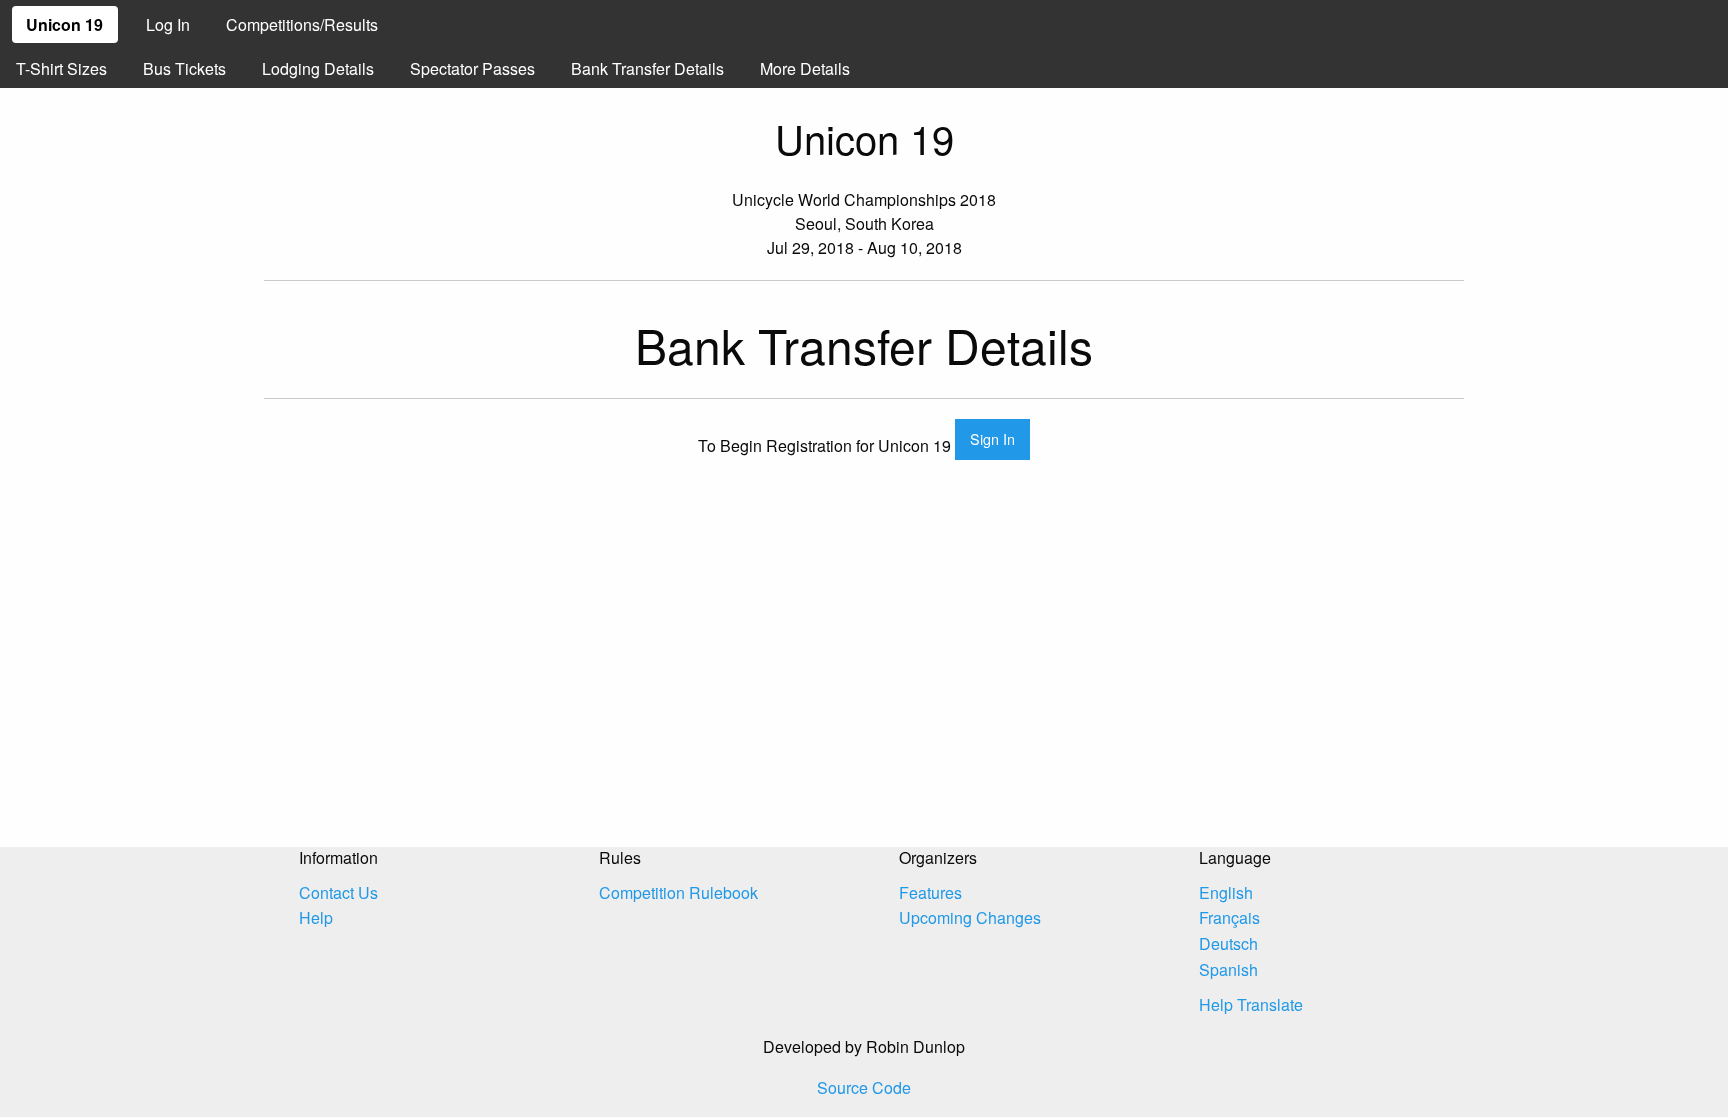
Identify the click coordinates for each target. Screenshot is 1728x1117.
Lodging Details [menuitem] (318, 68)
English (1226, 892)
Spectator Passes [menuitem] (472, 68)
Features (930, 892)
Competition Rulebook (678, 892)
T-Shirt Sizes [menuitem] (61, 68)
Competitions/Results (302, 24)
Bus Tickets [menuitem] (184, 68)
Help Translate (1251, 1004)
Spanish (1228, 969)
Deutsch (1228, 943)
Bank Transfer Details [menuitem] (647, 68)
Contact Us (338, 892)
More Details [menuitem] (805, 68)
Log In (168, 24)
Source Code (864, 1087)
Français (1229, 917)
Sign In (992, 438)
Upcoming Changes (970, 917)
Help (316, 917)
